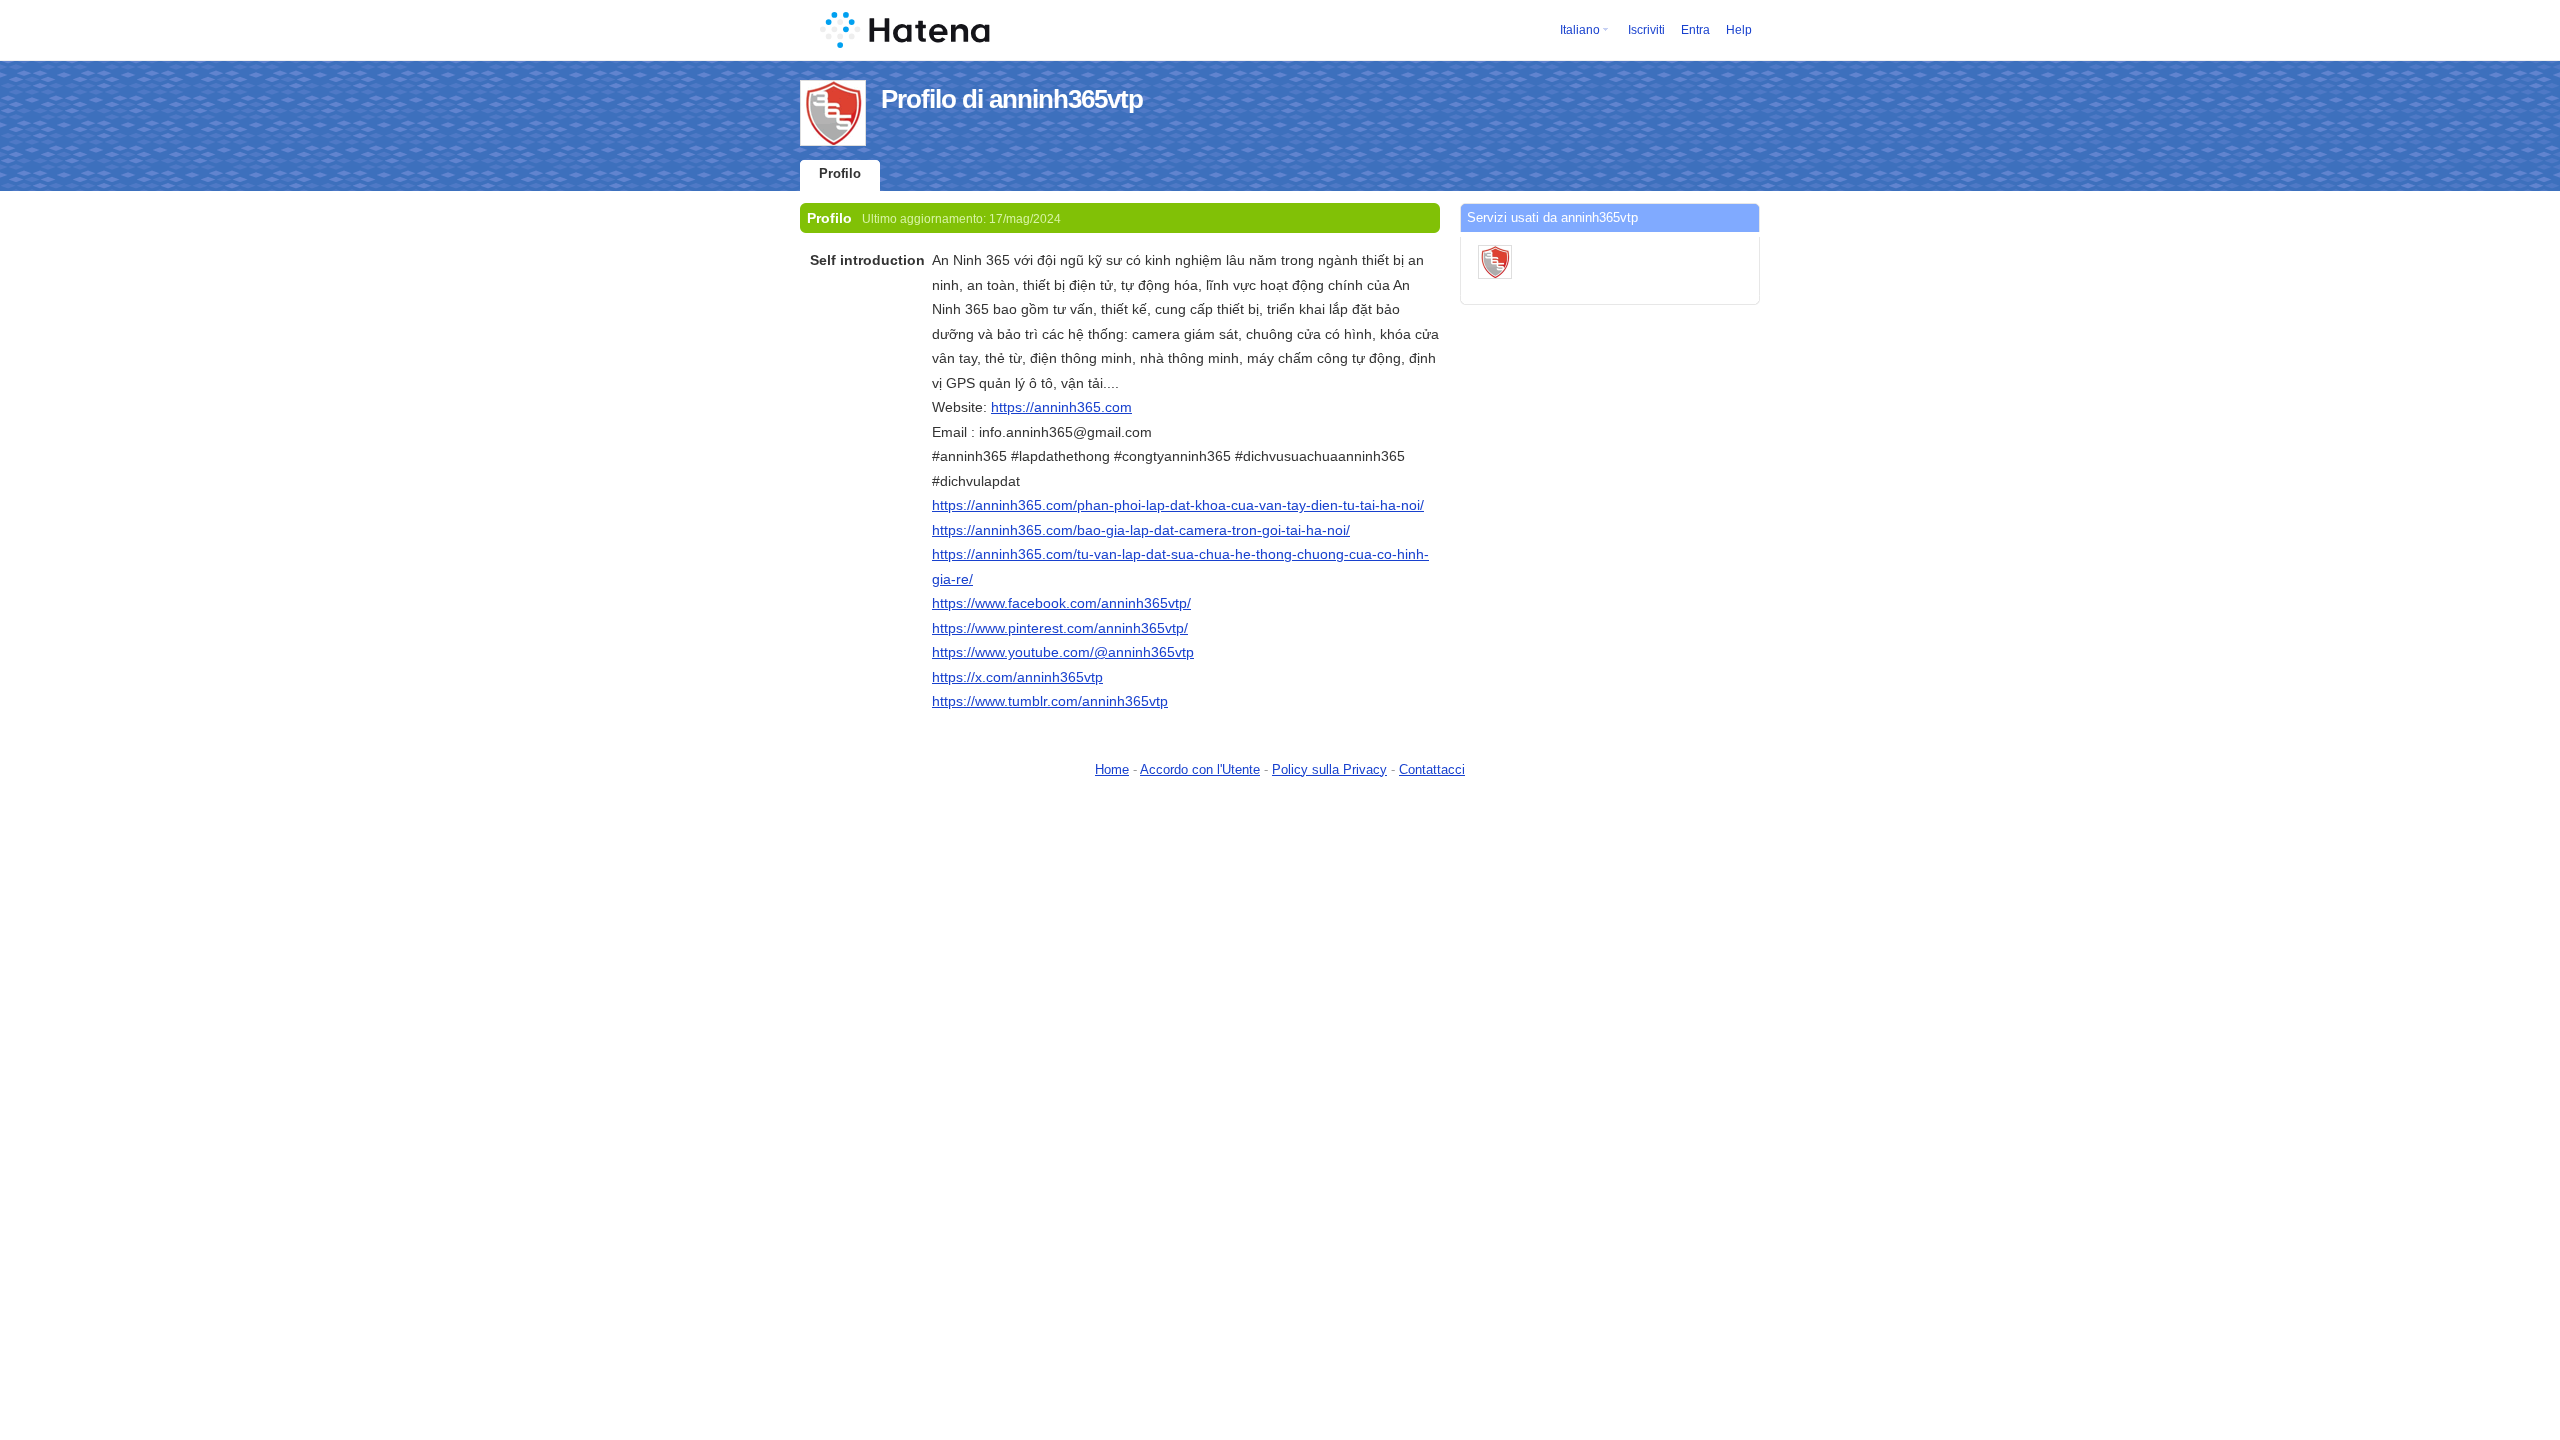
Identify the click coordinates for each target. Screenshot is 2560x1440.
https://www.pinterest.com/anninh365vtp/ (1060, 628)
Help (1739, 30)
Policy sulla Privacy (1329, 769)
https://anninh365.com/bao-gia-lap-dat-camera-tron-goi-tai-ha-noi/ (1141, 530)
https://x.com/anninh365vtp (1017, 677)
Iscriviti (1646, 30)
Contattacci (1432, 769)
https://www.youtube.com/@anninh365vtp (1063, 652)
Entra (1695, 30)
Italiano (1580, 30)
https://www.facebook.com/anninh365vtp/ (1061, 603)
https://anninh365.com (1061, 407)
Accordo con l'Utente (1200, 769)
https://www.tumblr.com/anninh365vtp (1050, 701)
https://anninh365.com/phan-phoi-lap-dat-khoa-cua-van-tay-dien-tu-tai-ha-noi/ (1178, 505)
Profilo (840, 173)
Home (1112, 769)
